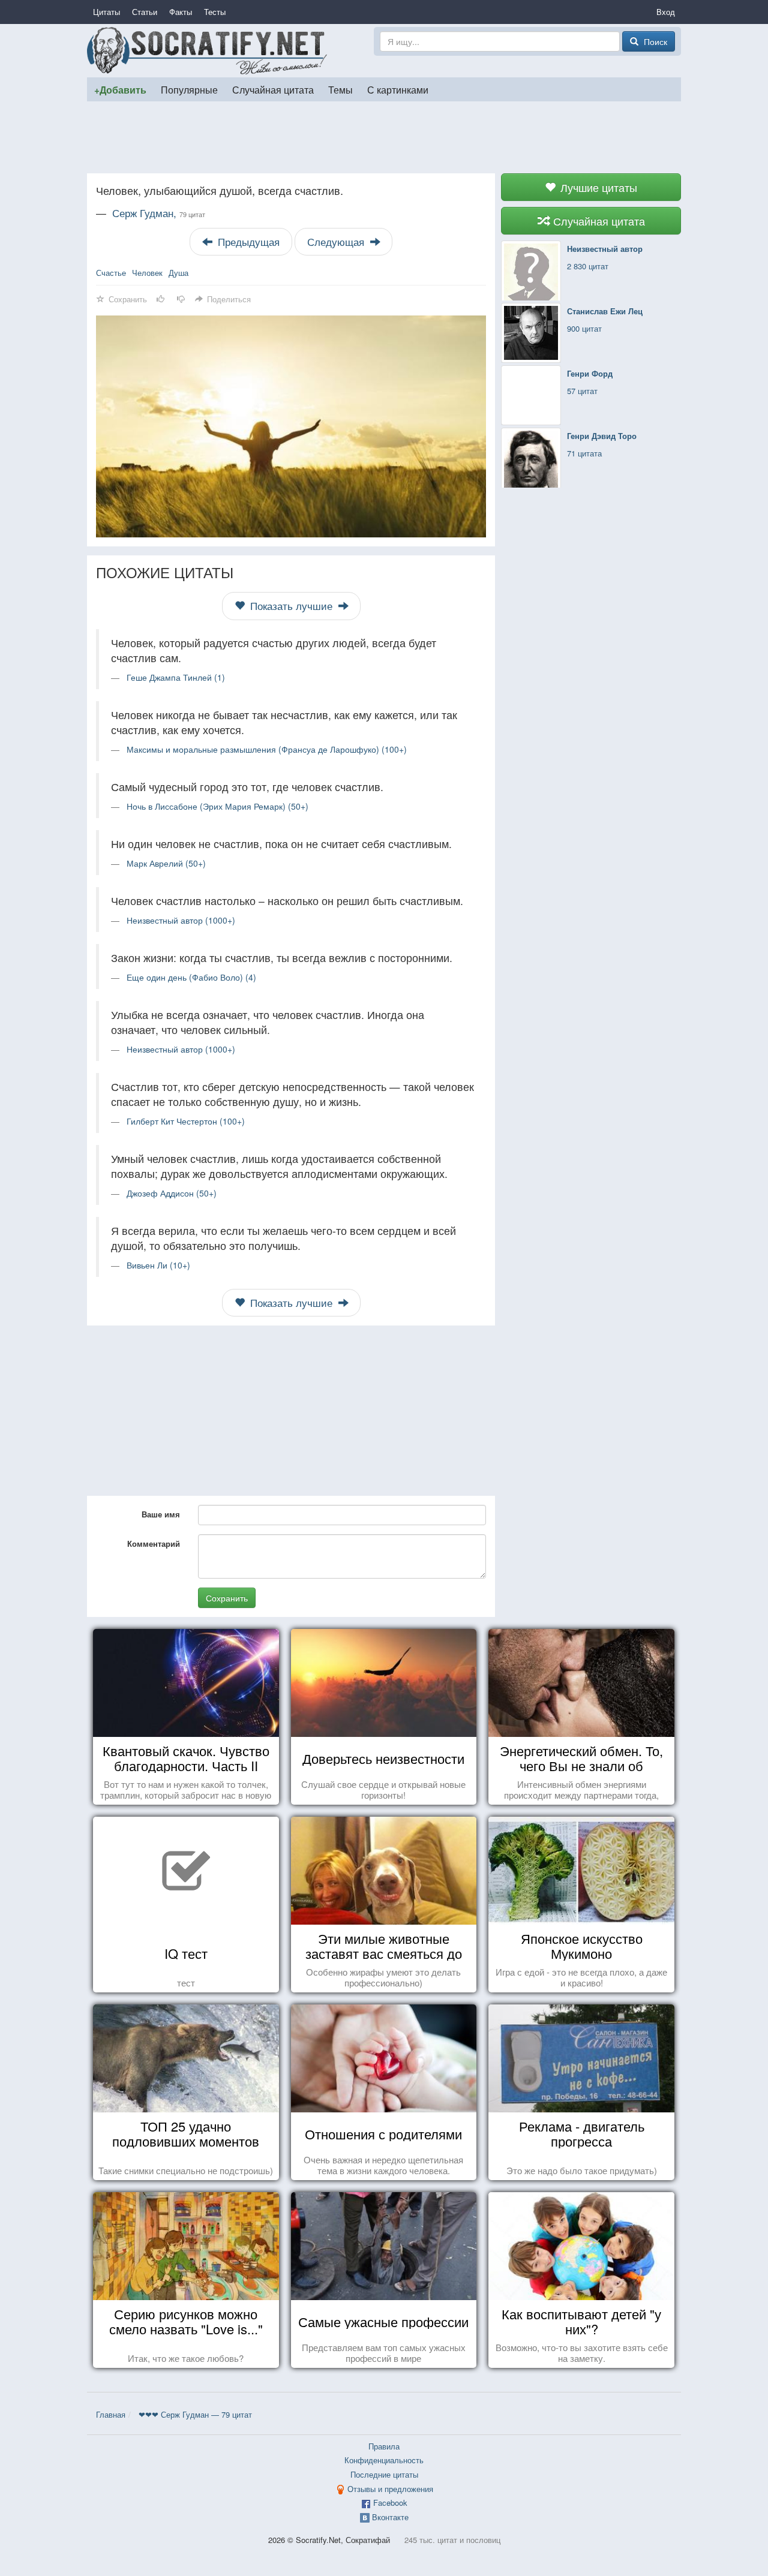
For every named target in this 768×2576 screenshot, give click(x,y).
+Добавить (120, 90)
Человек (147, 273)
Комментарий (154, 1544)
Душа (178, 273)
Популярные (189, 89)
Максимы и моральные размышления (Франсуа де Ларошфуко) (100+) (267, 749)
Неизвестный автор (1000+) (181, 920)
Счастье (111, 273)
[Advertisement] (384, 137)
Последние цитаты (384, 2474)
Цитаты (106, 12)
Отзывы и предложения (390, 2489)
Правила (384, 2446)
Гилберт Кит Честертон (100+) (186, 1121)
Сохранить (227, 1598)
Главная (111, 2414)
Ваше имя (161, 1514)
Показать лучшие (291, 606)
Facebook (390, 2503)
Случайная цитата (273, 89)
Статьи (145, 12)
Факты (181, 12)
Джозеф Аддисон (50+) (172, 1193)
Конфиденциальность (384, 2460)
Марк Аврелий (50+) (166, 863)
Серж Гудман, (159, 213)
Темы (340, 89)
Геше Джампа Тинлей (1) (176, 677)
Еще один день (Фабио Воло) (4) (191, 977)
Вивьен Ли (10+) (158, 1265)
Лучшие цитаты (597, 187)
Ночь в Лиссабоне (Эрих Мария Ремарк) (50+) (217, 806)
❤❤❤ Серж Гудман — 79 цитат (195, 2414)
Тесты (215, 12)
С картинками (398, 89)
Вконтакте (390, 2517)
